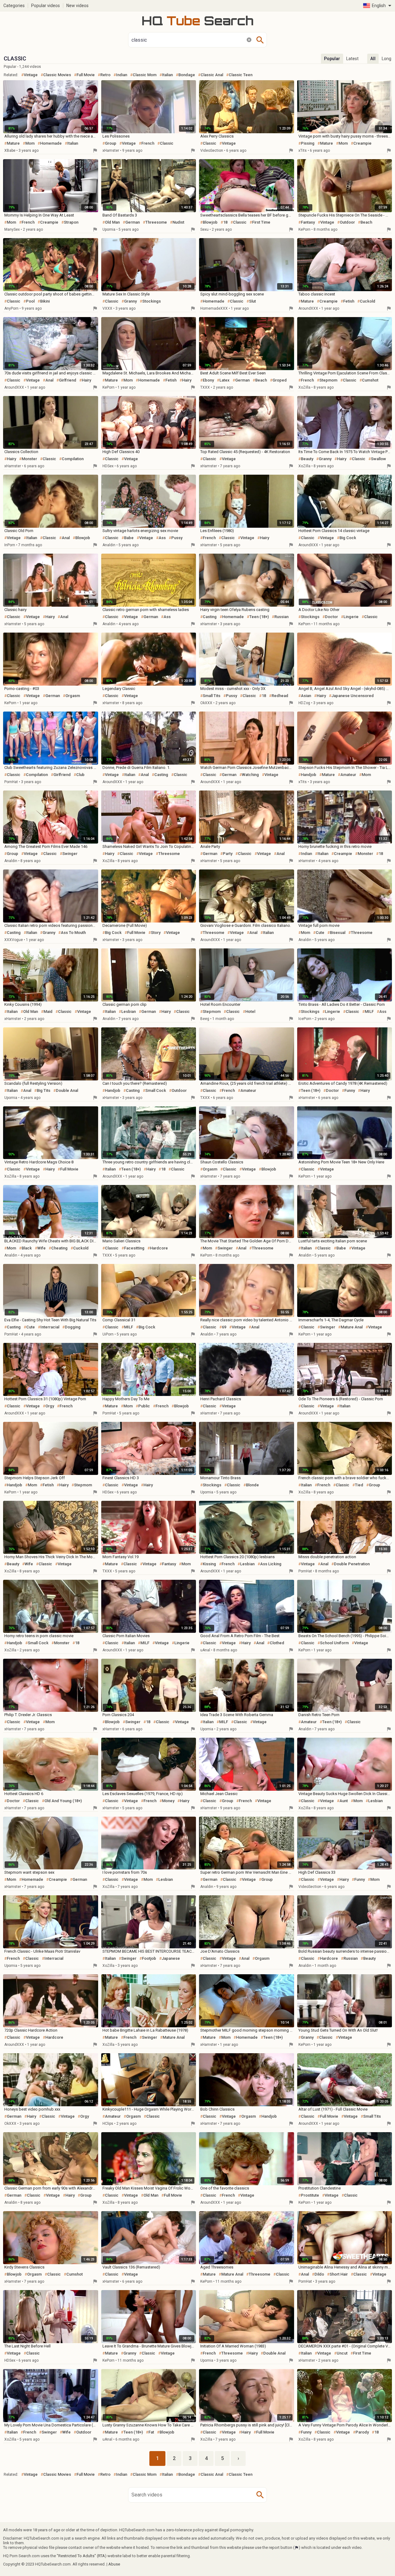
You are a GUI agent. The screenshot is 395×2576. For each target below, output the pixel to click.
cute (320, 933)
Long (387, 59)
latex (225, 380)
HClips (108, 2124)
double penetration (352, 1564)
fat (151, 2432)
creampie (362, 143)
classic (167, 143)
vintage (31, 75)
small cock (156, 1090)
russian (281, 617)
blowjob (210, 222)
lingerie (351, 617)
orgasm (73, 696)
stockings (152, 301)
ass (162, 538)
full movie (86, 75)
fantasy (308, 222)
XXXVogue (14, 940)
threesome (156, 222)
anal (49, 380)
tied (359, 1485)
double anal (67, 1090)
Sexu (204, 229)
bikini (45, 301)
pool (30, 301)
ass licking (271, 1564)
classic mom (145, 75)
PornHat (11, 782)
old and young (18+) (63, 1801)
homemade (51, 143)
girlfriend (68, 380)
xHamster (111, 151)
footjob (149, 1958)
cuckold (368, 301)
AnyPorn (11, 308)
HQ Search (197, 21)
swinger (70, 854)
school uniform (334, 1643)
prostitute (310, 2195)
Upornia (109, 229)
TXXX (205, 387)
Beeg (205, 1019)
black (27, 1248)
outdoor (347, 222)
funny (350, 1090)
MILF (369, 1011)
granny (130, 301)
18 (225, 222)
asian (306, 696)
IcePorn (305, 1019)
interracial (50, 1327)
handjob (309, 775)
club (80, 775)
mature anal (352, 1327)
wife (42, 1248)
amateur (348, 775)
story (156, 933)
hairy (86, 380)
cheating (59, 1248)
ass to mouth (73, 933)
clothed (277, 1643)
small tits (212, 696)
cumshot (370, 380)
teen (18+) (259, 617)
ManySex (12, 229)
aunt (344, 1801)
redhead (280, 696)
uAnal (205, 1650)
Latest (352, 59)
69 (224, 1327)
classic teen (241, 75)
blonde (252, 1485)
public (144, 1406)
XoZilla (304, 387)
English (379, 6)
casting (210, 617)
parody (362, 2432)
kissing (209, 1564)
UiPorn (108, 1334)
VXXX (107, 308)
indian (122, 75)
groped (280, 380)
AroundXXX (308, 308)
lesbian (129, 1011)
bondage (187, 75)
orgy (50, 1406)
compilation (73, 459)
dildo (319, 2274)
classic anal (212, 75)
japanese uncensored (353, 696)
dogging (73, 1327)
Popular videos (46, 6)
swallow (378, 459)
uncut (342, 2353)
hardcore (159, 1248)
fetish (349, 301)
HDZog (304, 703)
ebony (208, 380)
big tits (44, 1090)
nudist (178, 222)
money (168, 1801)
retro (105, 75)
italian (167, 75)
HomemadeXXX (214, 308)
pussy (177, 538)
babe (129, 538)
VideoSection (212, 151)
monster (29, 459)
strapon (71, 222)
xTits (303, 151)
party (228, 854)
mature (13, 143)
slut (252, 301)
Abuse (114, 2564)
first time (261, 222)
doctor (331, 617)
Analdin (109, 545)
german (133, 222)
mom (30, 143)
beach (366, 222)
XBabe (10, 151)
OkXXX (206, 703)
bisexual (338, 933)
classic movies (57, 75)
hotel (250, 1011)
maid (48, 1011)
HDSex (108, 466)
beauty (307, 459)
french (148, 143)
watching (250, 775)
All (373, 59)
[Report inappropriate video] (95, 151)
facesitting (134, 1248)
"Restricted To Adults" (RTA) (82, 2556)
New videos (77, 6)
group (111, 143)
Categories (14, 6)
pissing (308, 143)
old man (112, 222)
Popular (332, 59)
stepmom (328, 380)
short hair (339, 2274)
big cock (348, 538)
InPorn (10, 545)
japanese (171, 1958)
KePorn (304, 229)
